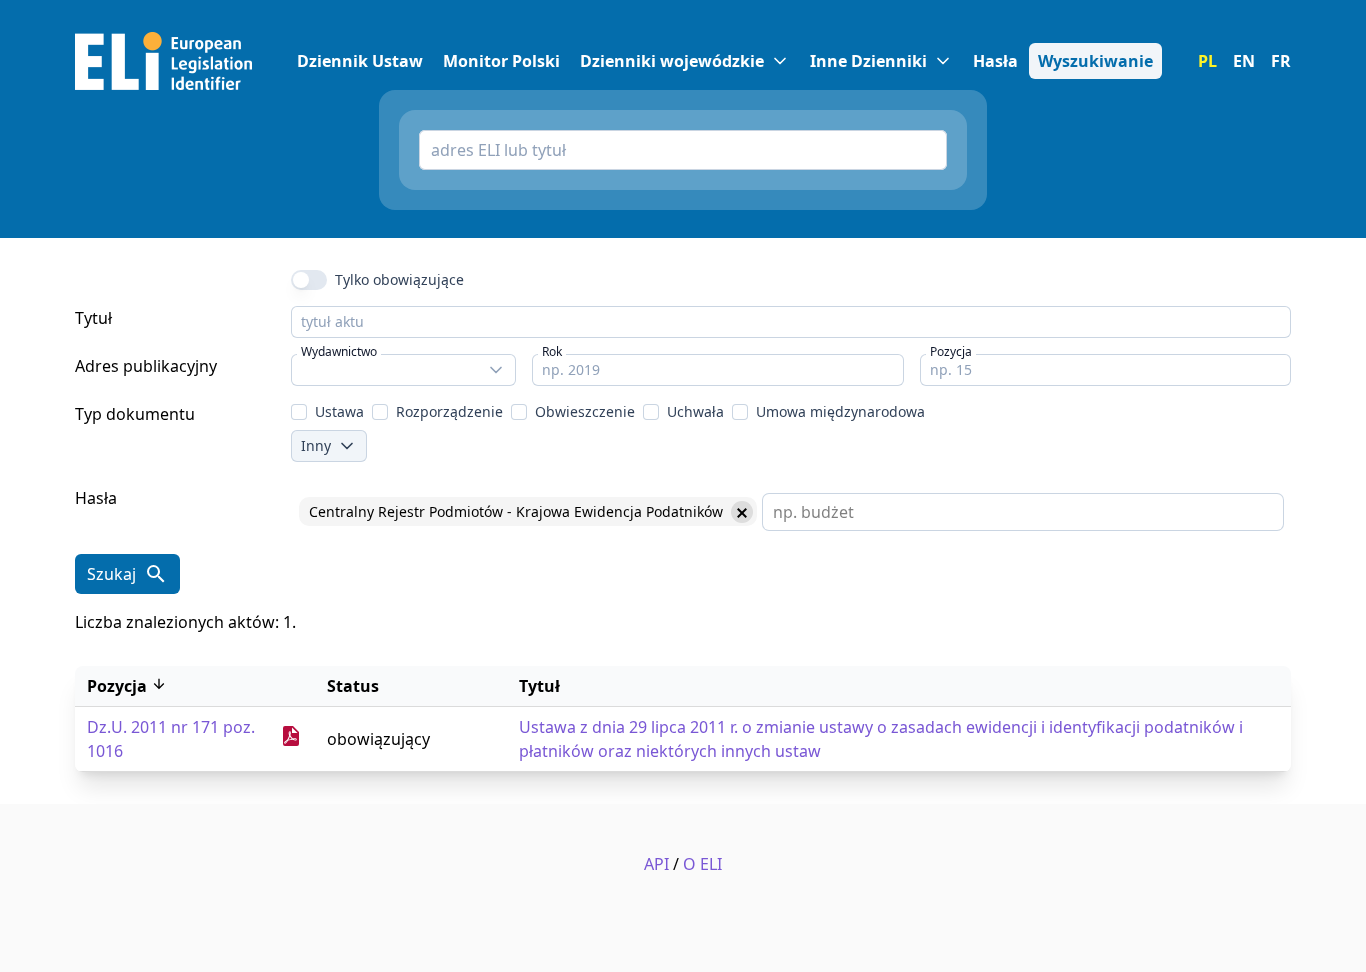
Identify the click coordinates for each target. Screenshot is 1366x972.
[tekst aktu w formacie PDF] (291, 742)
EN (1244, 61)
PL (1207, 61)
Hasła (96, 498)
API (656, 864)
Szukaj (111, 574)
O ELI (702, 864)
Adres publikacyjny (146, 366)
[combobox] (403, 370)
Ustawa (339, 411)
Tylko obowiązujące (399, 279)
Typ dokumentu (135, 414)
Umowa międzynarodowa (840, 411)
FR (1281, 61)
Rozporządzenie (449, 411)
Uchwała (695, 411)
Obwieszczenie (585, 411)
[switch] (309, 280)
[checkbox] (299, 412)
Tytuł (93, 318)
